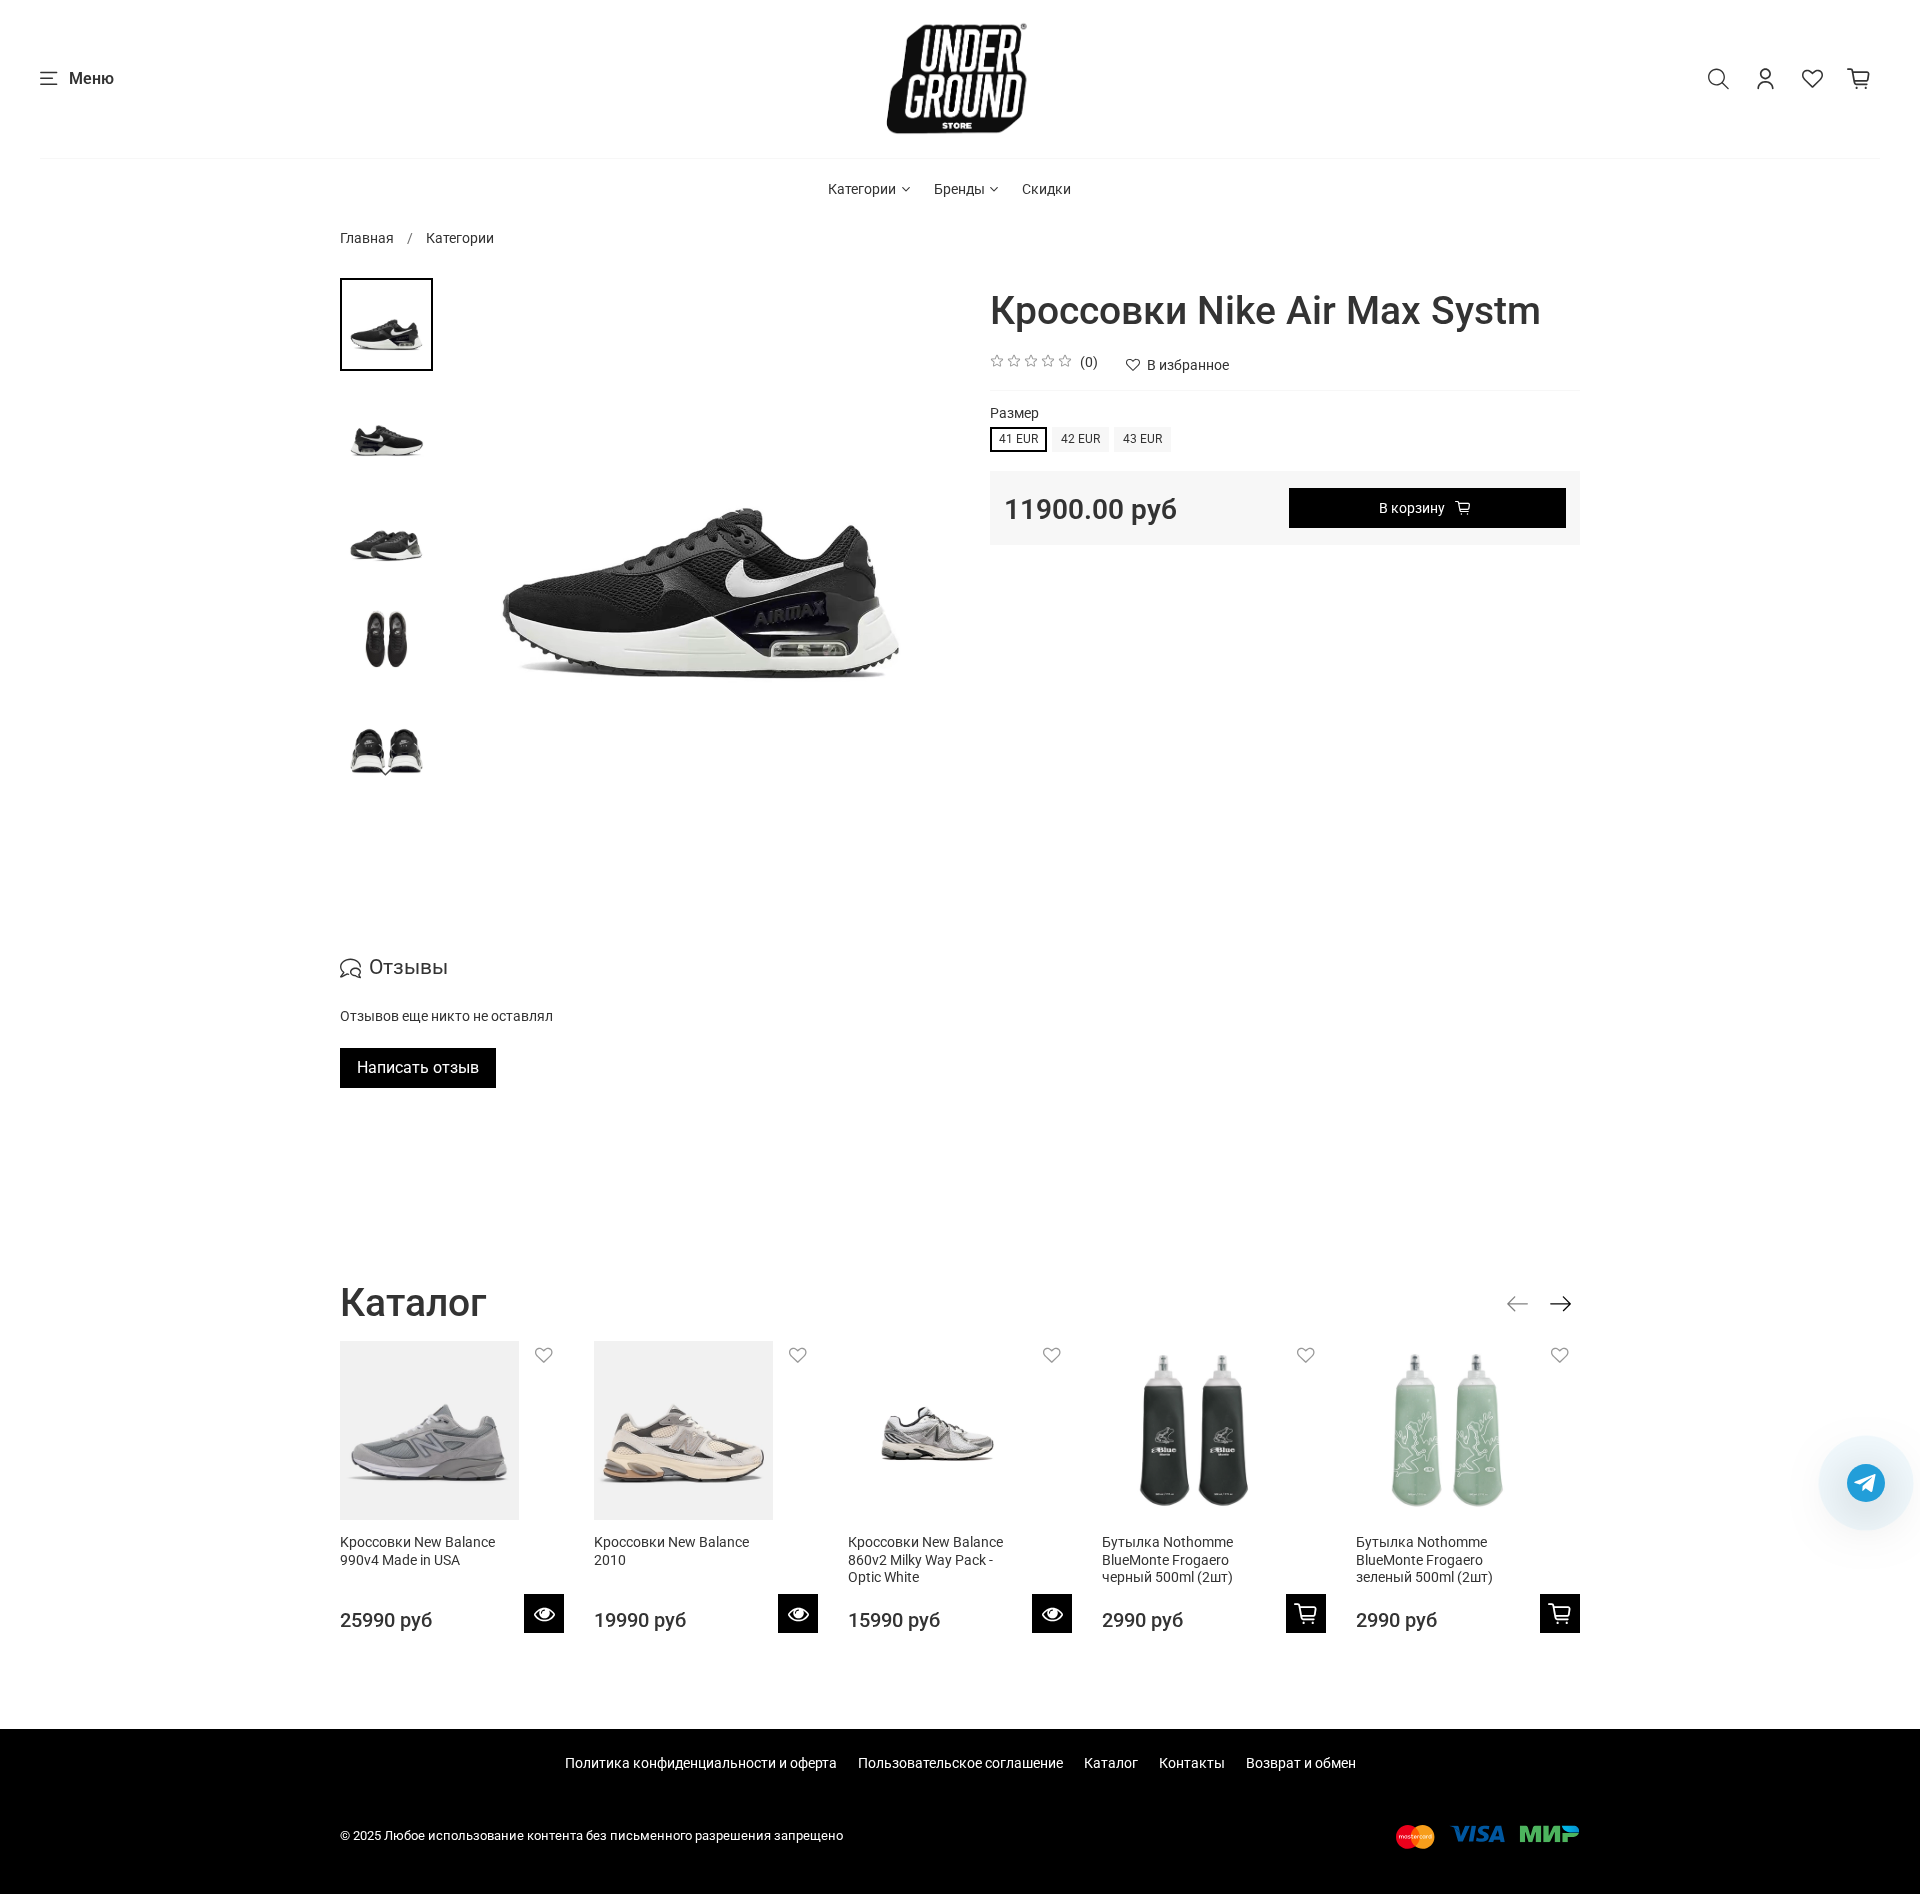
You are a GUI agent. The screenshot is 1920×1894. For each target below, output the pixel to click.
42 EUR (1080, 439)
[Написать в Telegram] (1866, 1483)
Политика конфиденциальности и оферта (701, 1763)
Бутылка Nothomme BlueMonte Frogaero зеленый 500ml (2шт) (1424, 1559)
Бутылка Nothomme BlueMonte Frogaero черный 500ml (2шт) (1167, 1559)
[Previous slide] (478, 537)
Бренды (959, 189)
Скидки (1046, 189)
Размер (1014, 413)
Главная (367, 238)
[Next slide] (387, 772)
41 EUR (1018, 439)
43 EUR (1142, 439)
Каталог (1111, 1763)
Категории (862, 189)
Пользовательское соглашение (960, 1763)
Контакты (1192, 1763)
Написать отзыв (418, 1067)
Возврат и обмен (1301, 1763)
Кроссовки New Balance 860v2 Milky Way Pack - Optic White (925, 1559)
